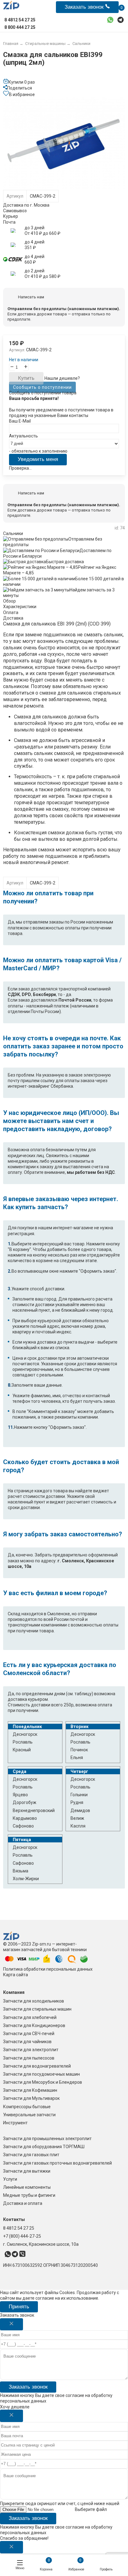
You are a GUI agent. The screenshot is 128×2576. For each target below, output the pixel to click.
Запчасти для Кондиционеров (34, 2025)
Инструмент (15, 2123)
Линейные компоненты (27, 2187)
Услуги (10, 2179)
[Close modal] (11, 2324)
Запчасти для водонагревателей (37, 2066)
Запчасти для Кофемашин (30, 2090)
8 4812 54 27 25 (19, 2228)
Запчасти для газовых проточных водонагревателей (57, 2163)
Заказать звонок (28, 2387)
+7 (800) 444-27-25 (22, 2236)
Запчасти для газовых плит (31, 2155)
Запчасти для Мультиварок (31, 2098)
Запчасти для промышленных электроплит (47, 2139)
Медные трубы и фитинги (29, 2195)
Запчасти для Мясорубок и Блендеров (43, 2082)
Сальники (13, 533)
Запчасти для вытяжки (27, 2171)
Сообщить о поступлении (42, 387)
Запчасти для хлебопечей (30, 2017)
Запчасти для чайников (27, 2042)
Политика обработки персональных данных (48, 1969)
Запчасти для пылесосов (29, 2058)
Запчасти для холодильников (34, 2001)
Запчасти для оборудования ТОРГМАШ (44, 2147)
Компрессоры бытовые (27, 2107)
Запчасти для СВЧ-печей (29, 2034)
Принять (19, 2307)
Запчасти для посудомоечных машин (41, 2074)
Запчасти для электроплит (31, 2050)
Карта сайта (16, 1975)
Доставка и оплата (23, 2203)
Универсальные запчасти (29, 2115)
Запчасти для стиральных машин (37, 2009)
